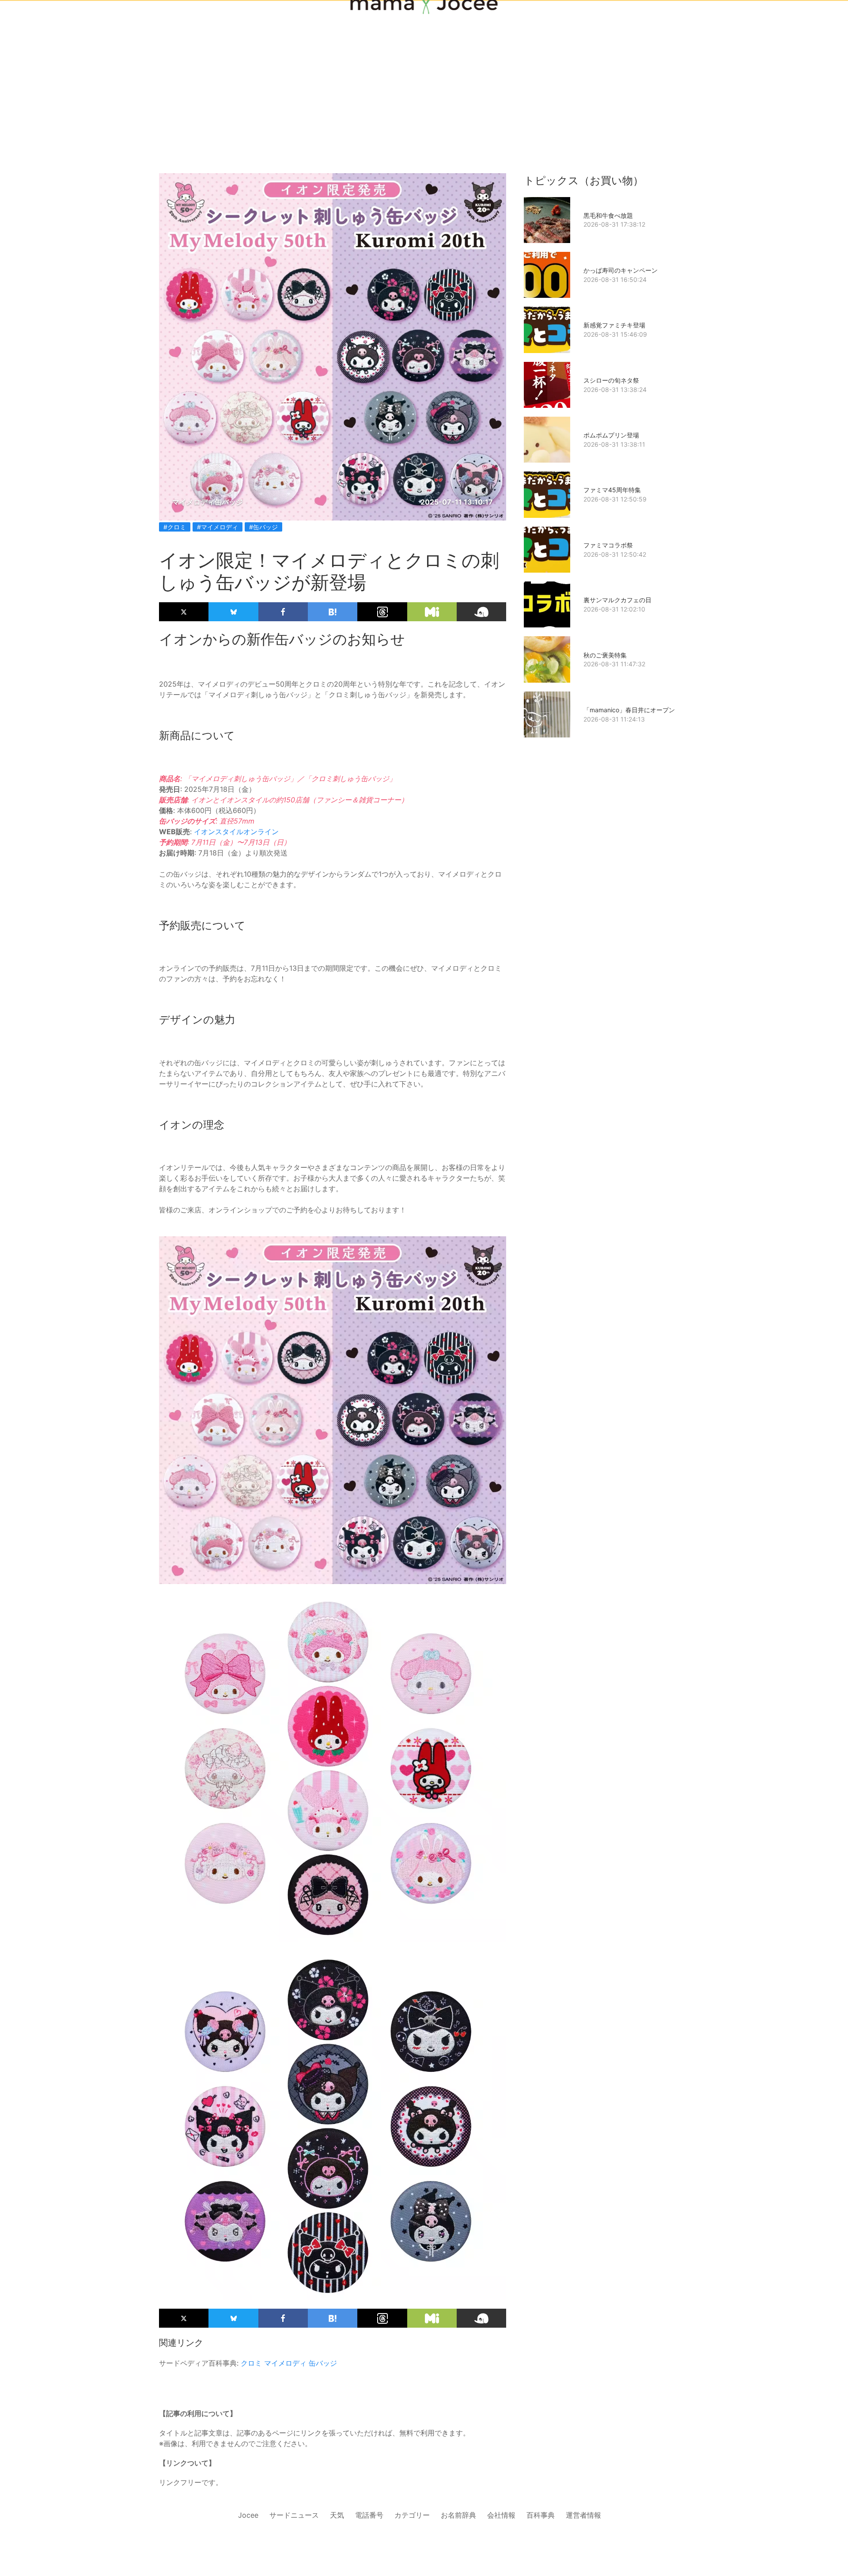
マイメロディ (285, 2363)
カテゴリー (412, 2515)
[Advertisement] (424, 72)
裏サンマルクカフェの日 (617, 600)
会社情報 (501, 2515)
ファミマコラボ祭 (608, 545)
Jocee (248, 2515)
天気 (337, 2515)
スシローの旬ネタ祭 (611, 380)
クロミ (251, 2363)
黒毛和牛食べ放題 (608, 215)
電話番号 (369, 2515)
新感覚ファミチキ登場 (614, 325)
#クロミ (175, 527)
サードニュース (294, 2515)
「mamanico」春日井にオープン (629, 710)
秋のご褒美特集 (605, 655)
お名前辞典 (458, 2515)
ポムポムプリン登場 (611, 435)
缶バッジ (323, 2363)
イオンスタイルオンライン (236, 832)
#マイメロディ (218, 527)
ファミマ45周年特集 (612, 490)
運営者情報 (583, 2515)
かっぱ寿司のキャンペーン (621, 270)
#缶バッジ (263, 527)
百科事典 (541, 2515)
